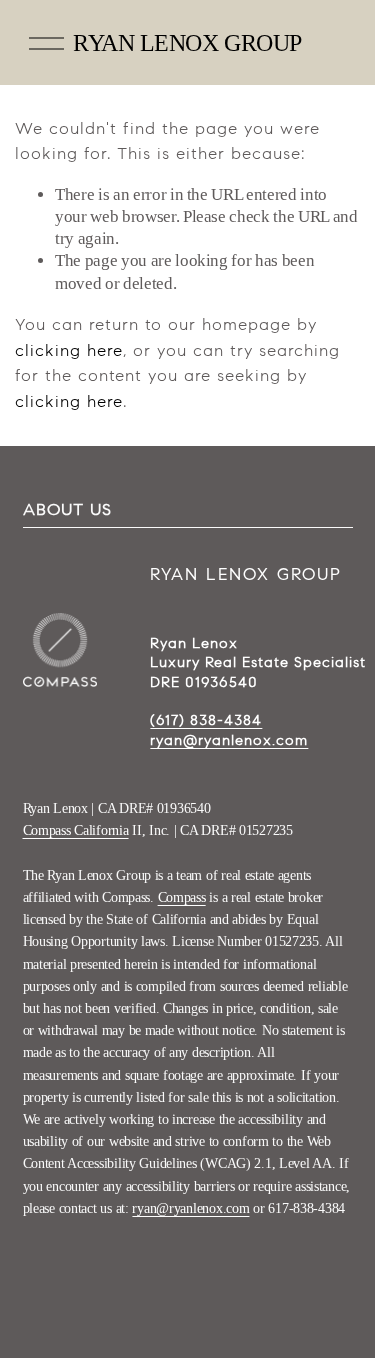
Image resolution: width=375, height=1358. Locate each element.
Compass (182, 897)
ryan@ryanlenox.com (190, 1208)
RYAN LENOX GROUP (187, 43)
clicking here (69, 350)
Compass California (76, 830)
